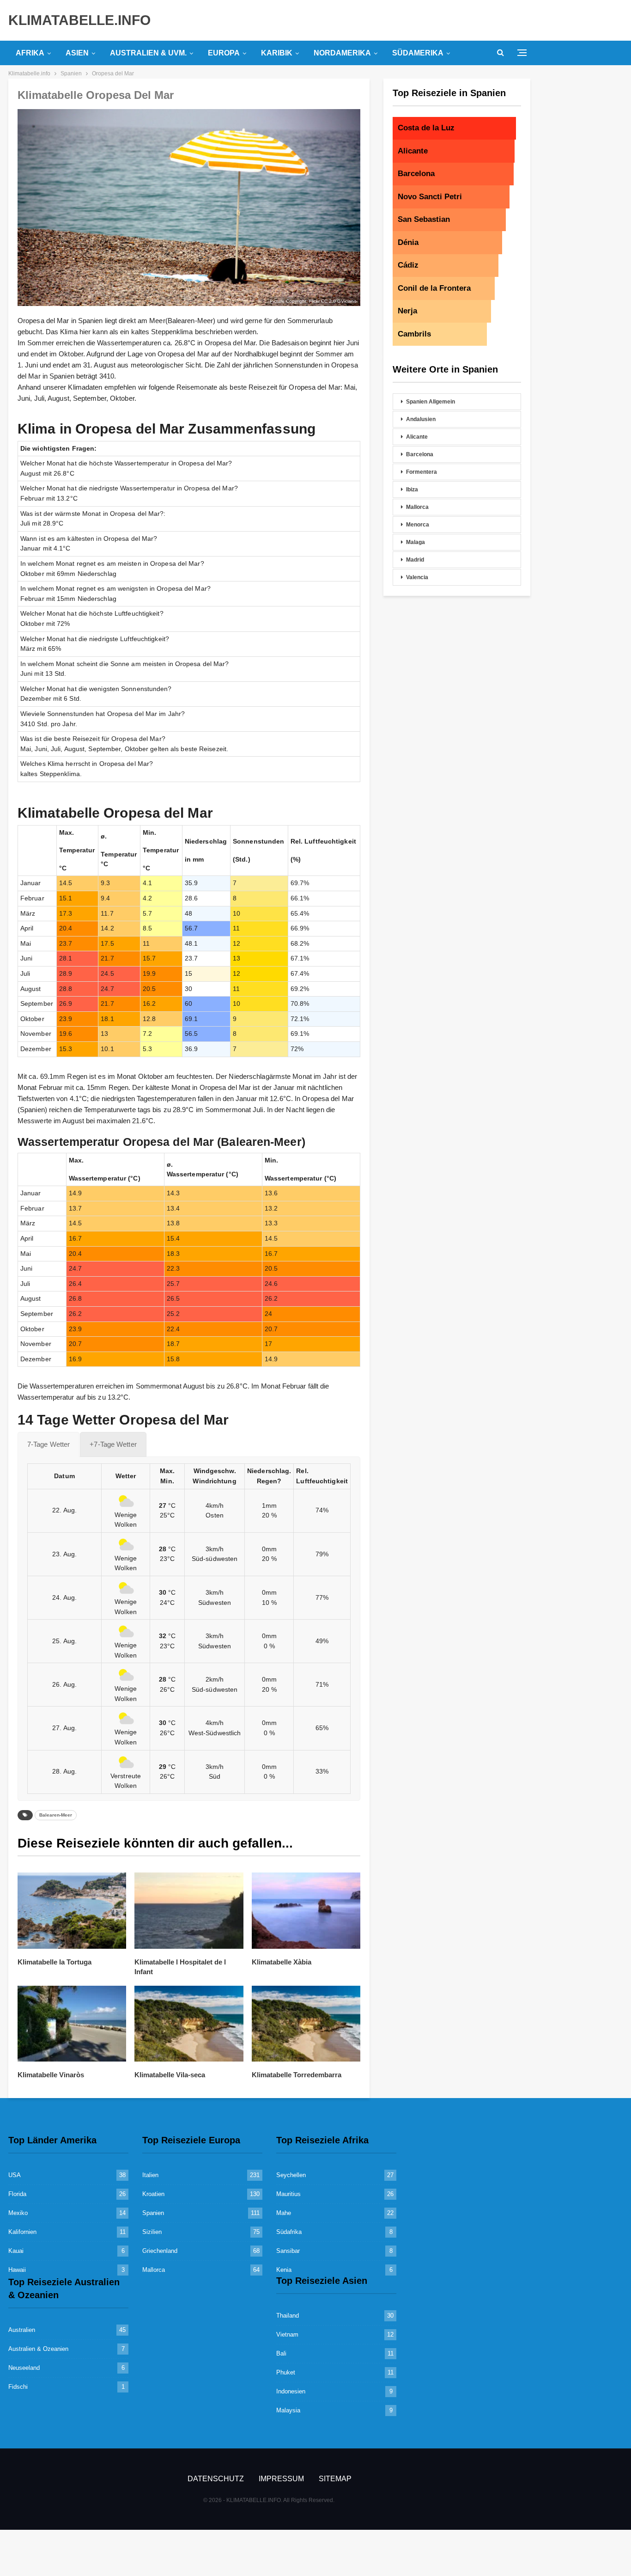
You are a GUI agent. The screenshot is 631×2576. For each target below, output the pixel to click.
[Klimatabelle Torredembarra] (306, 2024)
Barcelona (420, 454)
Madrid (415, 560)
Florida (17, 2194)
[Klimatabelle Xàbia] (306, 1911)
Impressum (281, 2479)
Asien (77, 53)
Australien (22, 2330)
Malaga (416, 542)
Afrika (30, 53)
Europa (224, 53)
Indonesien (291, 2391)
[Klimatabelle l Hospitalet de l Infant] (189, 1911)
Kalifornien (22, 2232)
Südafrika (289, 2232)
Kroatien (153, 2194)
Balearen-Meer (56, 1815)
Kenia (284, 2270)
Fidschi (18, 2387)
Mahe (284, 2213)
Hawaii (17, 2270)
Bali (281, 2353)
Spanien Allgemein (431, 402)
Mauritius (288, 2194)
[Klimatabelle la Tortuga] (72, 1911)
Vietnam (287, 2334)
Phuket (286, 2372)
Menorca (418, 525)
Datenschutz (216, 2479)
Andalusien (421, 419)
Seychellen (291, 2175)
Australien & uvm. (148, 53)
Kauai (16, 2251)
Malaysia (288, 2410)
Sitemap (335, 2479)
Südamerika (418, 53)
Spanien (153, 2213)
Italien (150, 2175)
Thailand (288, 2316)
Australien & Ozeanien (38, 2349)
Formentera (422, 472)
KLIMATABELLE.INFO (79, 20)
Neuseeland (24, 2368)
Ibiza (412, 490)
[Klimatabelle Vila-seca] (189, 2024)
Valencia (417, 577)
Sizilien (152, 2232)
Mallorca (417, 507)
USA (15, 2175)
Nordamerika (342, 53)
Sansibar (288, 2251)
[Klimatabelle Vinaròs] (72, 2024)
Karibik (277, 53)
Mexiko (18, 2213)
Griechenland (160, 2251)
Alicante (417, 437)
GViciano (347, 301)
